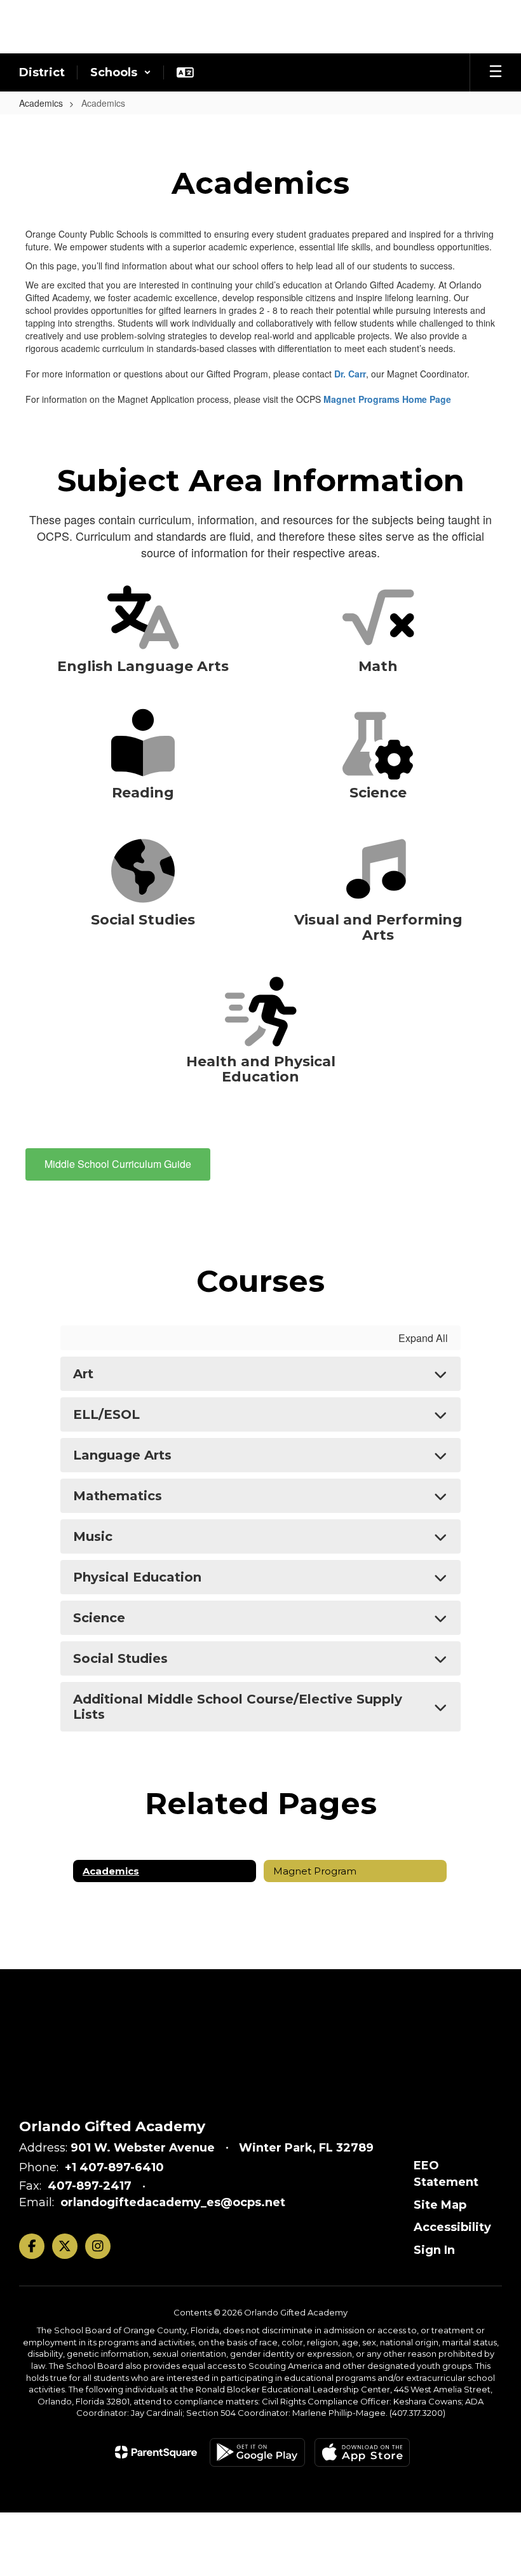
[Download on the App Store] (362, 2452)
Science (99, 1618)
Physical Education (137, 1577)
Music (93, 1536)
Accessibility (452, 2227)
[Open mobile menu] (496, 72)
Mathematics (118, 1496)
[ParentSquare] (156, 2452)
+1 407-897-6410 (114, 2167)
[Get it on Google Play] (257, 2452)
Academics (41, 103)
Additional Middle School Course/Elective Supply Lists (238, 1707)
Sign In (434, 2250)
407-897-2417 (90, 2186)
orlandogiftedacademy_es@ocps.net (173, 2202)
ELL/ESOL (106, 1414)
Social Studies (120, 1658)
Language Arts (122, 1455)
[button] (121, 72)
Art (83, 1374)
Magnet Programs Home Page (387, 399)
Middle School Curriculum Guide (118, 1164)
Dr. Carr (350, 374)
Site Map (440, 2205)
